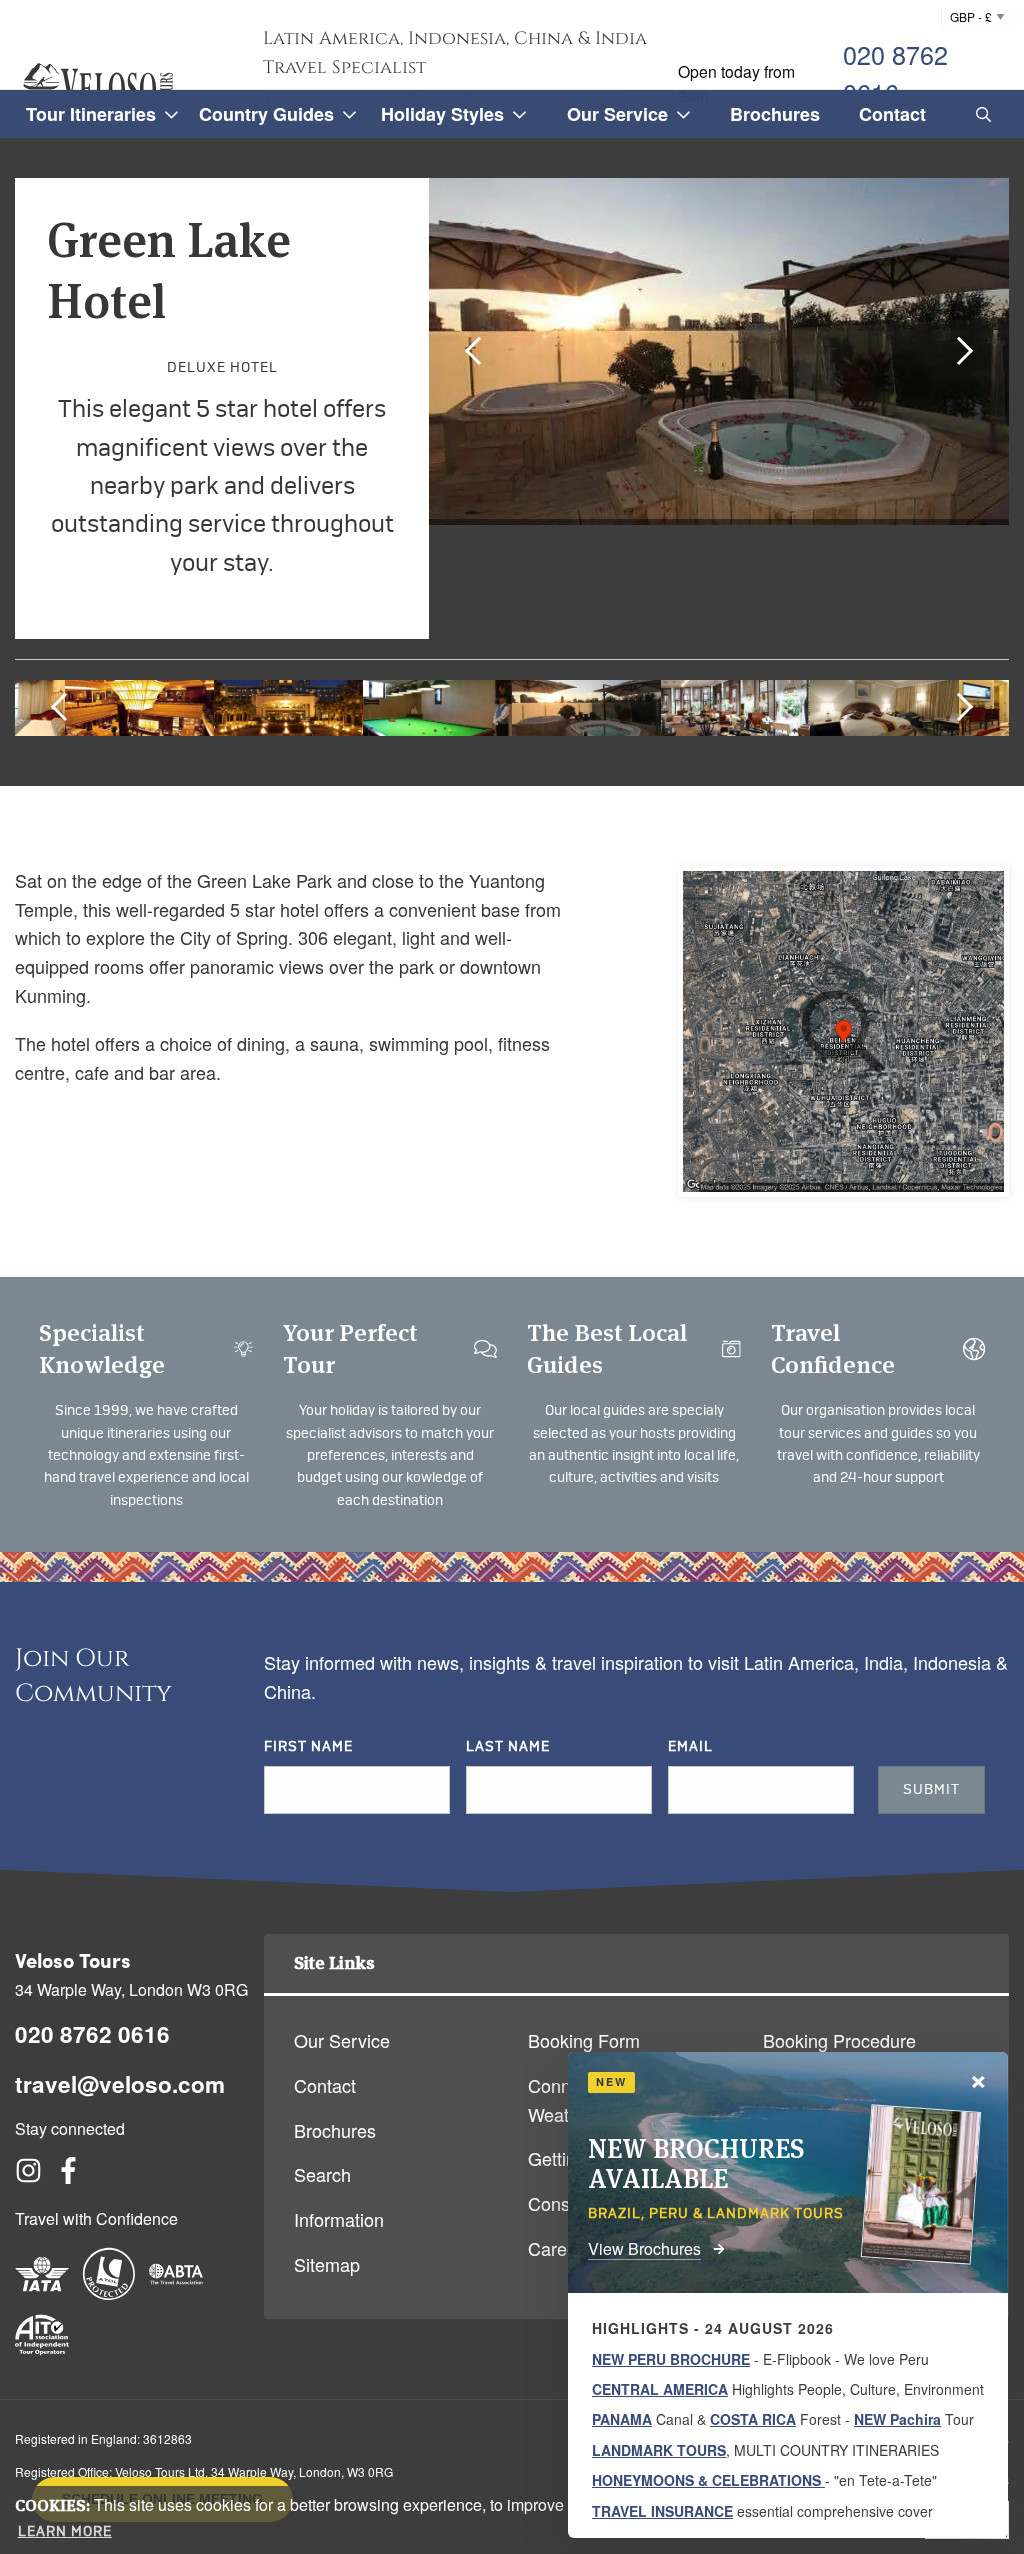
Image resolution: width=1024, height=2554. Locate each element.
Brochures (335, 2130)
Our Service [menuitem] (617, 114)
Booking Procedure (839, 2040)
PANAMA (622, 2419)
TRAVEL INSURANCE (662, 2511)
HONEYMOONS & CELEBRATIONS (708, 2480)
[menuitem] (980, 114)
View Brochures (644, 2248)
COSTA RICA (753, 2419)
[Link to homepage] (98, 83)
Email (690, 1747)
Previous (479, 350)
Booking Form (584, 2040)
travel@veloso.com (120, 2084)
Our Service (342, 2040)
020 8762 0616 (895, 73)
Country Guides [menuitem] (266, 114)
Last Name (508, 1747)
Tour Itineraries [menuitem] (91, 114)
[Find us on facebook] (68, 2176)
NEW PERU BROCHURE (671, 2359)
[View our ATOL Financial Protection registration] (109, 2293)
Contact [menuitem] (892, 114)
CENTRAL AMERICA (660, 2389)
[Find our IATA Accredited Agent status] (42, 2293)
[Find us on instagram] (28, 2176)
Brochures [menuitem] (775, 114)
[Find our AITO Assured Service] (42, 2354)
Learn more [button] (65, 2532)
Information (339, 2219)
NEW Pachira (897, 2419)
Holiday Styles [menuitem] (442, 114)
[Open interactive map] (843, 1031)
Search (322, 2174)
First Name (308, 1747)
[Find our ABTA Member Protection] (176, 2293)
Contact (325, 2085)
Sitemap (327, 2264)
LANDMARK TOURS (659, 2450)
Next (959, 350)
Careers (560, 2248)
